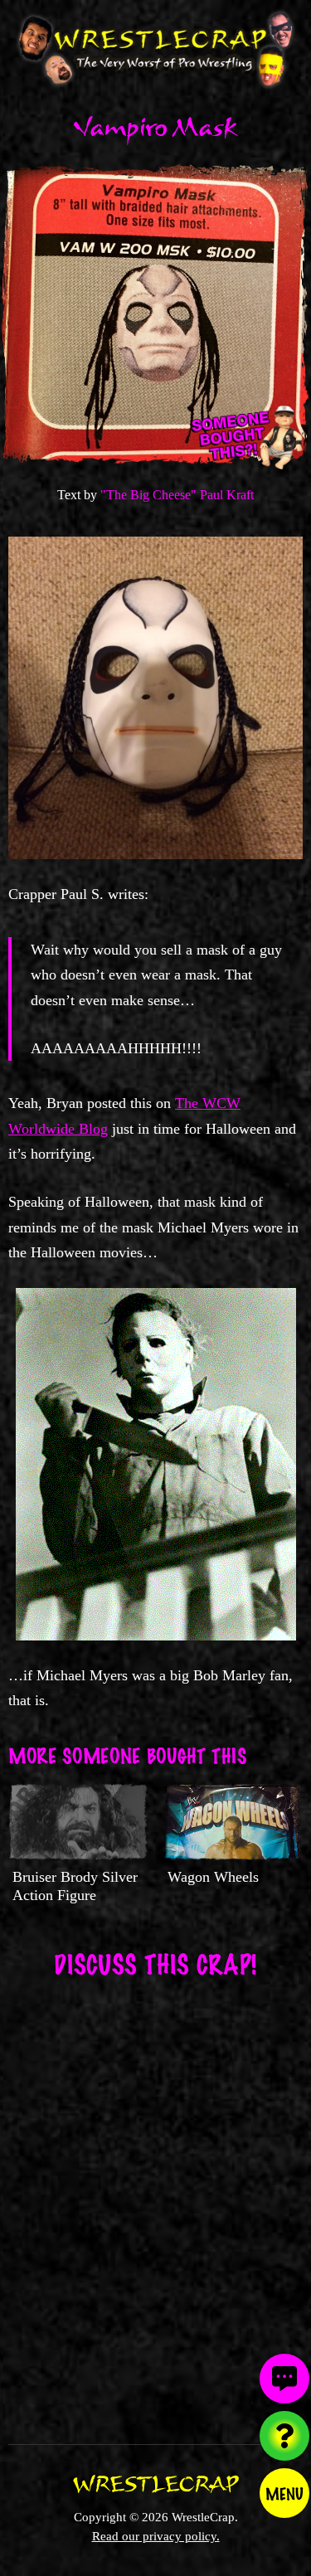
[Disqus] (155, 2200)
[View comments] (284, 2379)
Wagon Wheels (213, 1877)
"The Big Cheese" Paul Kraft (177, 495)
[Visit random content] (284, 2436)
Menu (284, 2493)
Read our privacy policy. (156, 2536)
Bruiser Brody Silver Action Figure (75, 1886)
